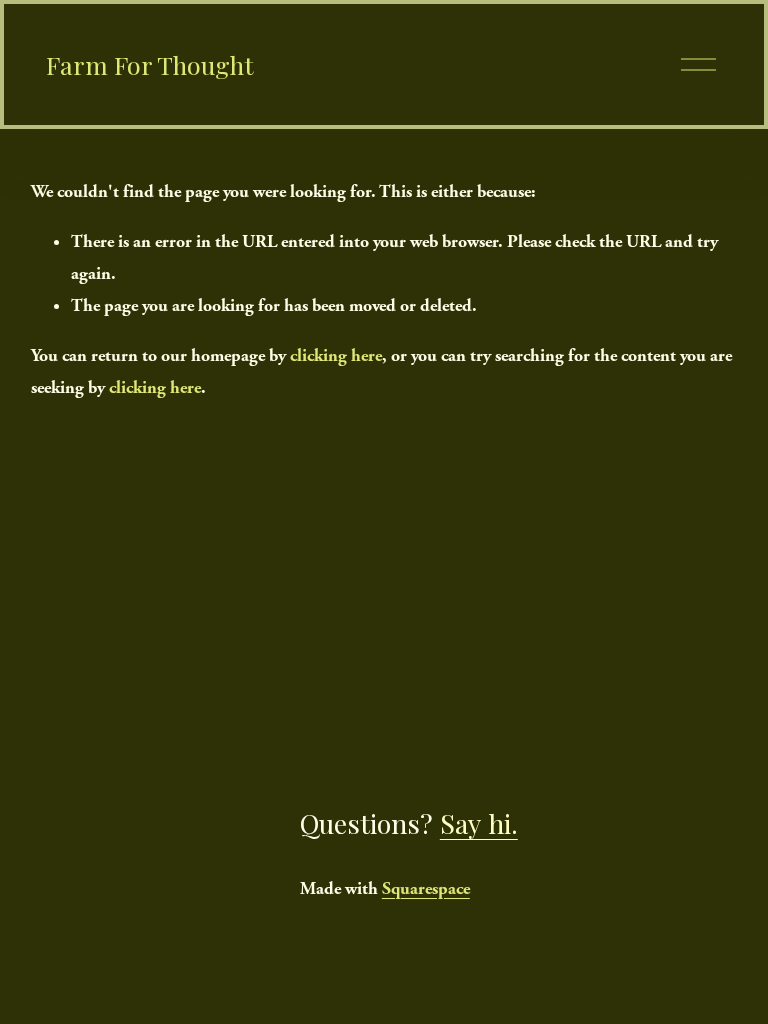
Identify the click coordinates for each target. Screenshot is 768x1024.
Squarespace (426, 888)
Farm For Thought (150, 64)
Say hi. (479, 823)
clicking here (336, 355)
